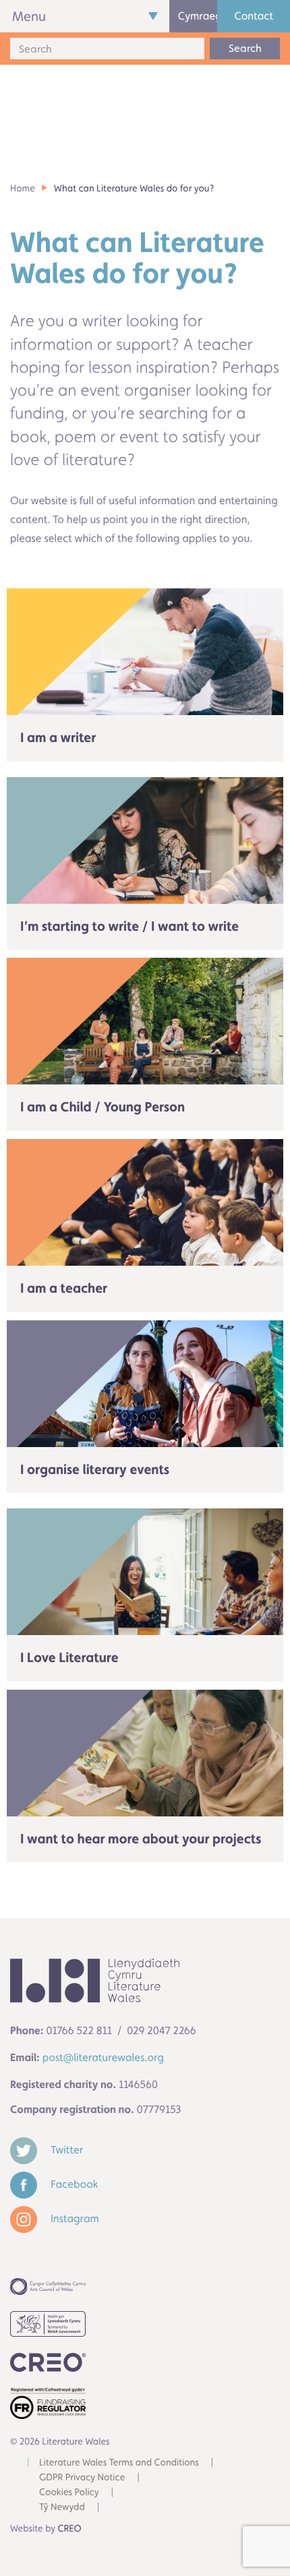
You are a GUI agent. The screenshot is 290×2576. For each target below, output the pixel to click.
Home (23, 189)
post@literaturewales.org (103, 2057)
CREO (70, 2529)
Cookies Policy (69, 2492)
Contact (254, 16)
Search (245, 48)
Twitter (65, 2150)
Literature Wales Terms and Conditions (119, 2463)
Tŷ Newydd (62, 2507)
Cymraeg (198, 16)
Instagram (74, 2218)
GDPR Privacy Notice (82, 2478)
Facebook (73, 2184)
